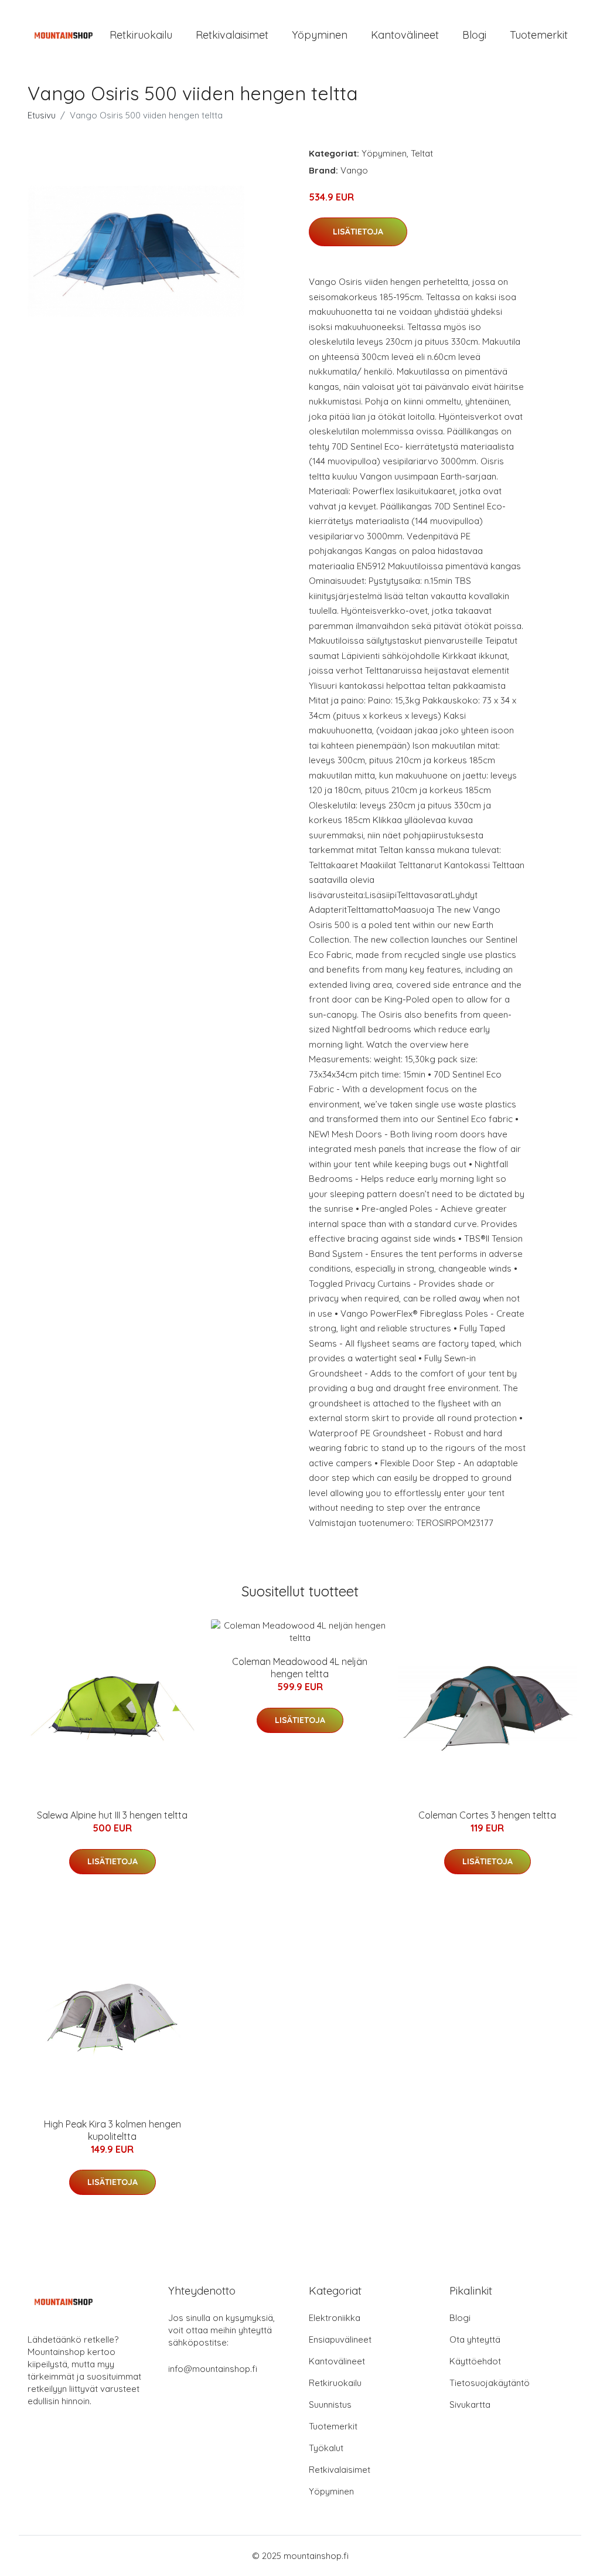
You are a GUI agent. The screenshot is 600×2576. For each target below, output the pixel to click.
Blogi (474, 35)
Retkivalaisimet (232, 35)
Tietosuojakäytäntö (490, 2383)
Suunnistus (330, 2405)
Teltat (422, 153)
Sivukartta (470, 2405)
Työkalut (326, 2448)
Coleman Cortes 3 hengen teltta (487, 1815)
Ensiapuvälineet (340, 2339)
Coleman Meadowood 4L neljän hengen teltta (300, 1668)
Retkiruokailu (141, 35)
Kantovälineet (405, 35)
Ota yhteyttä (475, 2339)
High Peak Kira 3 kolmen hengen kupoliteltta (112, 2130)
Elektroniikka (335, 2318)
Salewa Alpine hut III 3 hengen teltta (112, 1815)
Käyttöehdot (475, 2361)
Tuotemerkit (539, 35)
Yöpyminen (320, 35)
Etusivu (42, 115)
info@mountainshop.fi (213, 2369)
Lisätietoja (358, 232)
